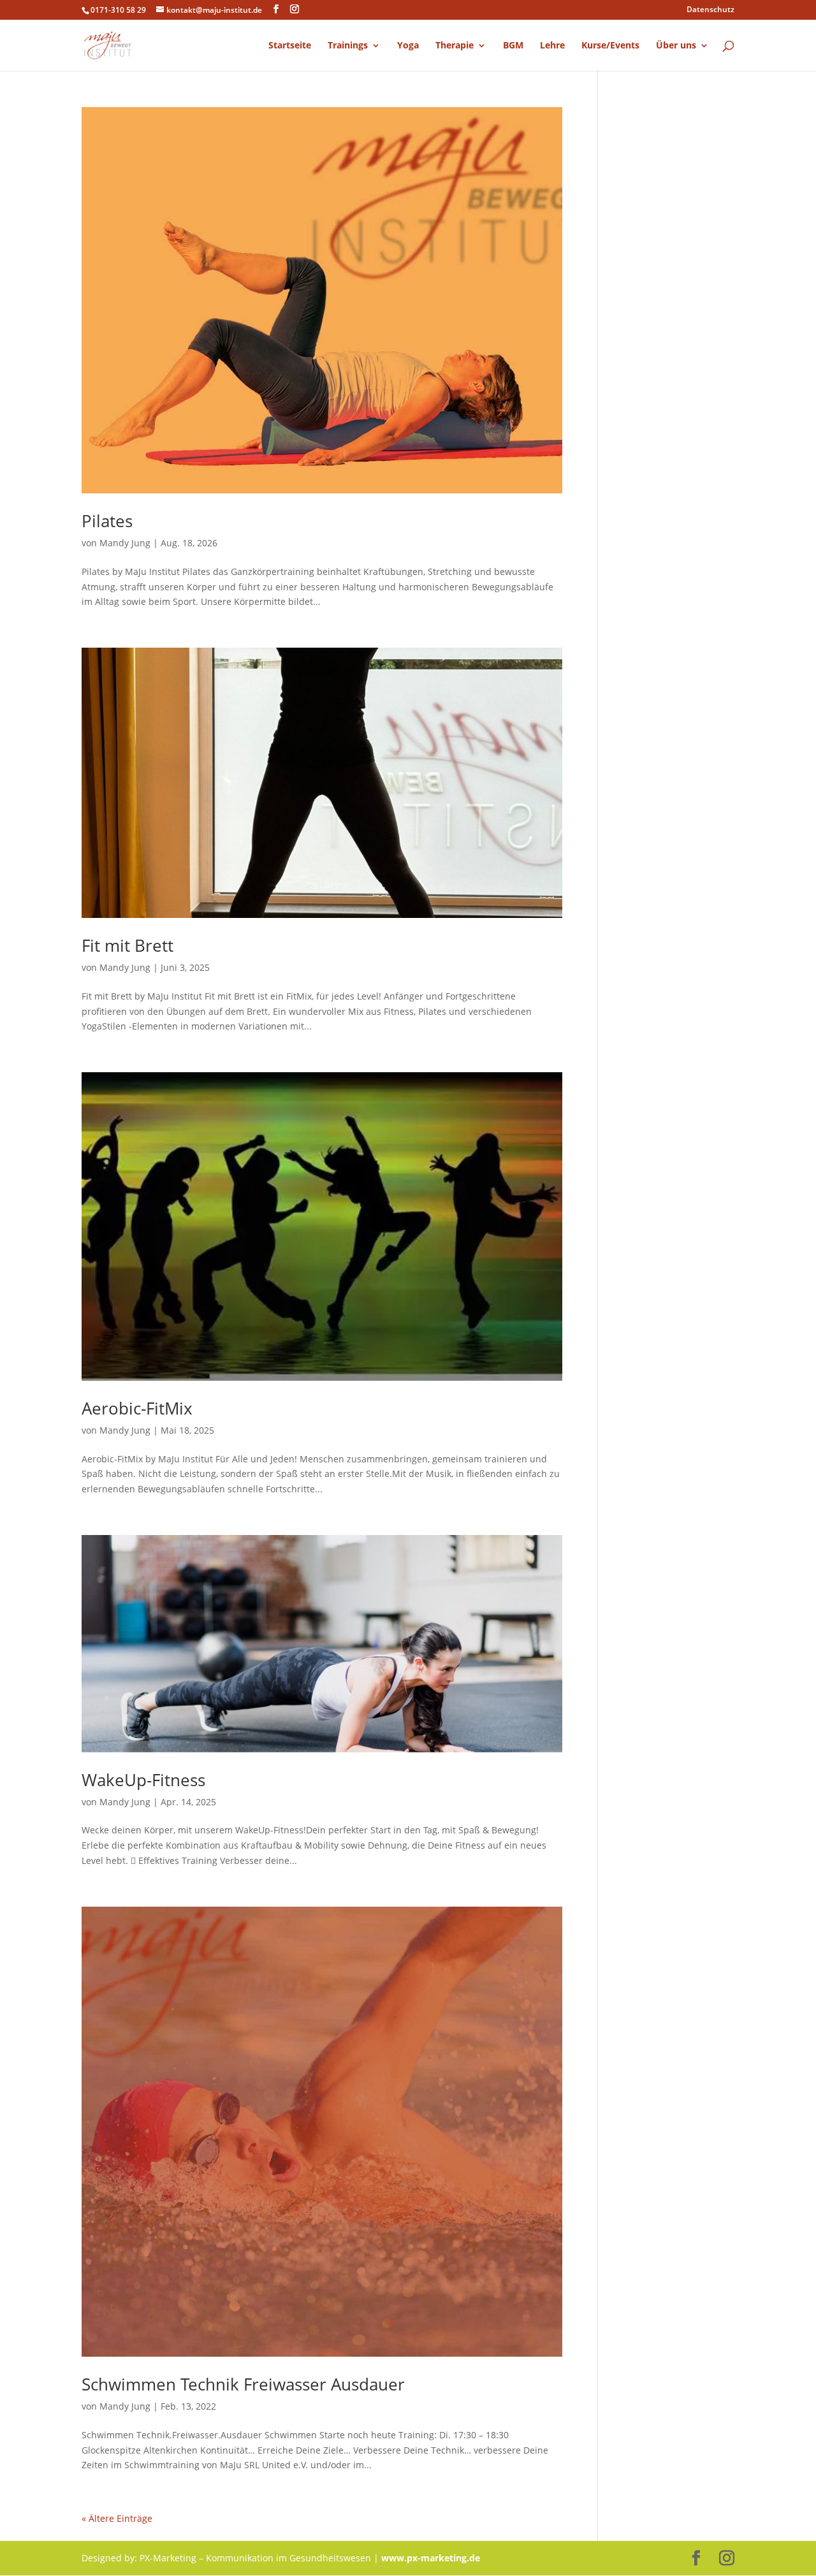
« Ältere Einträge (117, 2518)
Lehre (552, 46)
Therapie (455, 46)
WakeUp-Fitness (143, 1780)
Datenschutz (710, 10)
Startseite (290, 46)
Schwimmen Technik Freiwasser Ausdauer (243, 2384)
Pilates (107, 521)
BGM (513, 46)
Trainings (348, 46)
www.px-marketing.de (431, 2558)
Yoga (408, 46)
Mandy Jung (125, 543)
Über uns (676, 46)
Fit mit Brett (127, 945)
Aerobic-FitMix (137, 1408)
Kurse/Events (610, 46)
